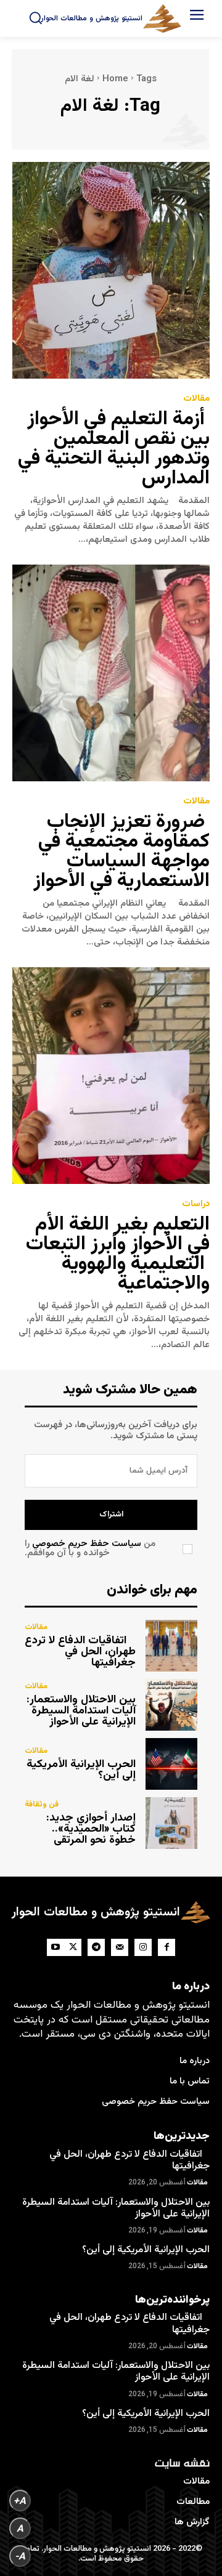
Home (115, 79)
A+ (20, 2501)
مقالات (196, 399)
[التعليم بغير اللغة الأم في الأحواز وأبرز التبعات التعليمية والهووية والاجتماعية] (111, 1076)
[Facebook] (166, 1947)
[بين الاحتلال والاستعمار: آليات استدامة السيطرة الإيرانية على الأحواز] (171, 1705)
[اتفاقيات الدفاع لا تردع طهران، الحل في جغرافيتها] (171, 1646)
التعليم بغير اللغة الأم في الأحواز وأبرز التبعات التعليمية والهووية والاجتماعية (118, 1254)
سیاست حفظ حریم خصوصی (87, 1544)
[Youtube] (55, 1947)
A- (20, 2556)
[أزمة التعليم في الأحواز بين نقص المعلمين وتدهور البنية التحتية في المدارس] (111, 270)
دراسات (196, 1204)
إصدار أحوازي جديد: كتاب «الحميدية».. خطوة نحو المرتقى (91, 1829)
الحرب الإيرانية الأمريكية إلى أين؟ (81, 1770)
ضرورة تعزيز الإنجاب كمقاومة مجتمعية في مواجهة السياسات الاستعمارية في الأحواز (121, 851)
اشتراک (111, 1515)
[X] (73, 1947)
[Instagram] (143, 1947)
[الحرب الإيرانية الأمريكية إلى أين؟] (171, 1764)
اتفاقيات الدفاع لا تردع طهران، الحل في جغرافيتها (80, 1652)
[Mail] (120, 1947)
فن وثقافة (42, 1805)
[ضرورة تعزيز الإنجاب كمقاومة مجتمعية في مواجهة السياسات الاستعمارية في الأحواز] (111, 673)
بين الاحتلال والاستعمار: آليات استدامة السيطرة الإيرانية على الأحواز (81, 1711)
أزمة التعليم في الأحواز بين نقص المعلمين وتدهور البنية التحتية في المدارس (111, 449)
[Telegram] (96, 1947)
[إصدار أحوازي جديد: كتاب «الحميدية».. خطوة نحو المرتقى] (171, 1823)
